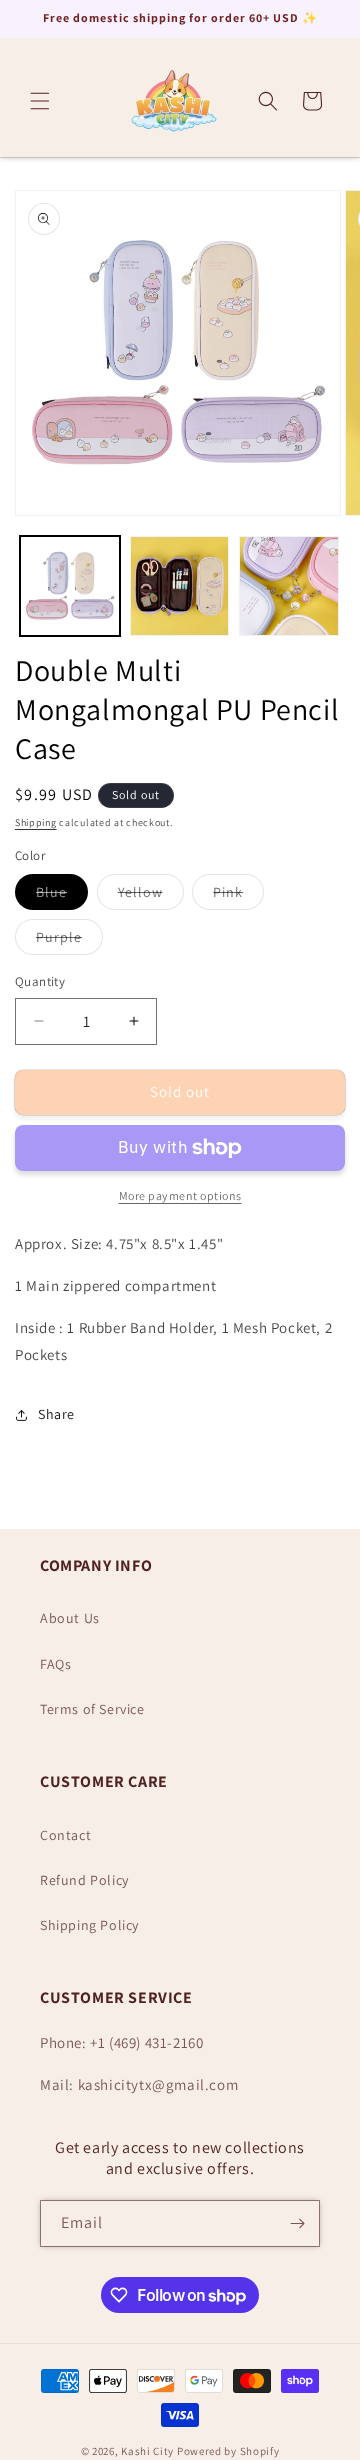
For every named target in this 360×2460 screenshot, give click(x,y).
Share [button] (56, 1414)
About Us (70, 1618)
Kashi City (147, 2451)
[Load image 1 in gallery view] (70, 586)
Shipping (36, 822)
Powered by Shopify (228, 2451)
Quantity (40, 981)
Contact (65, 1835)
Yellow (151, 896)
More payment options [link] (180, 1195)
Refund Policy (84, 1880)
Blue (62, 896)
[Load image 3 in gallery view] (289, 586)
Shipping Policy (89, 1925)
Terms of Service (92, 1709)
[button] (40, 101)
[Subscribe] (297, 2223)
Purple (69, 941)
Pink (238, 896)
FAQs (55, 1664)
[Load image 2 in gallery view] (180, 586)
